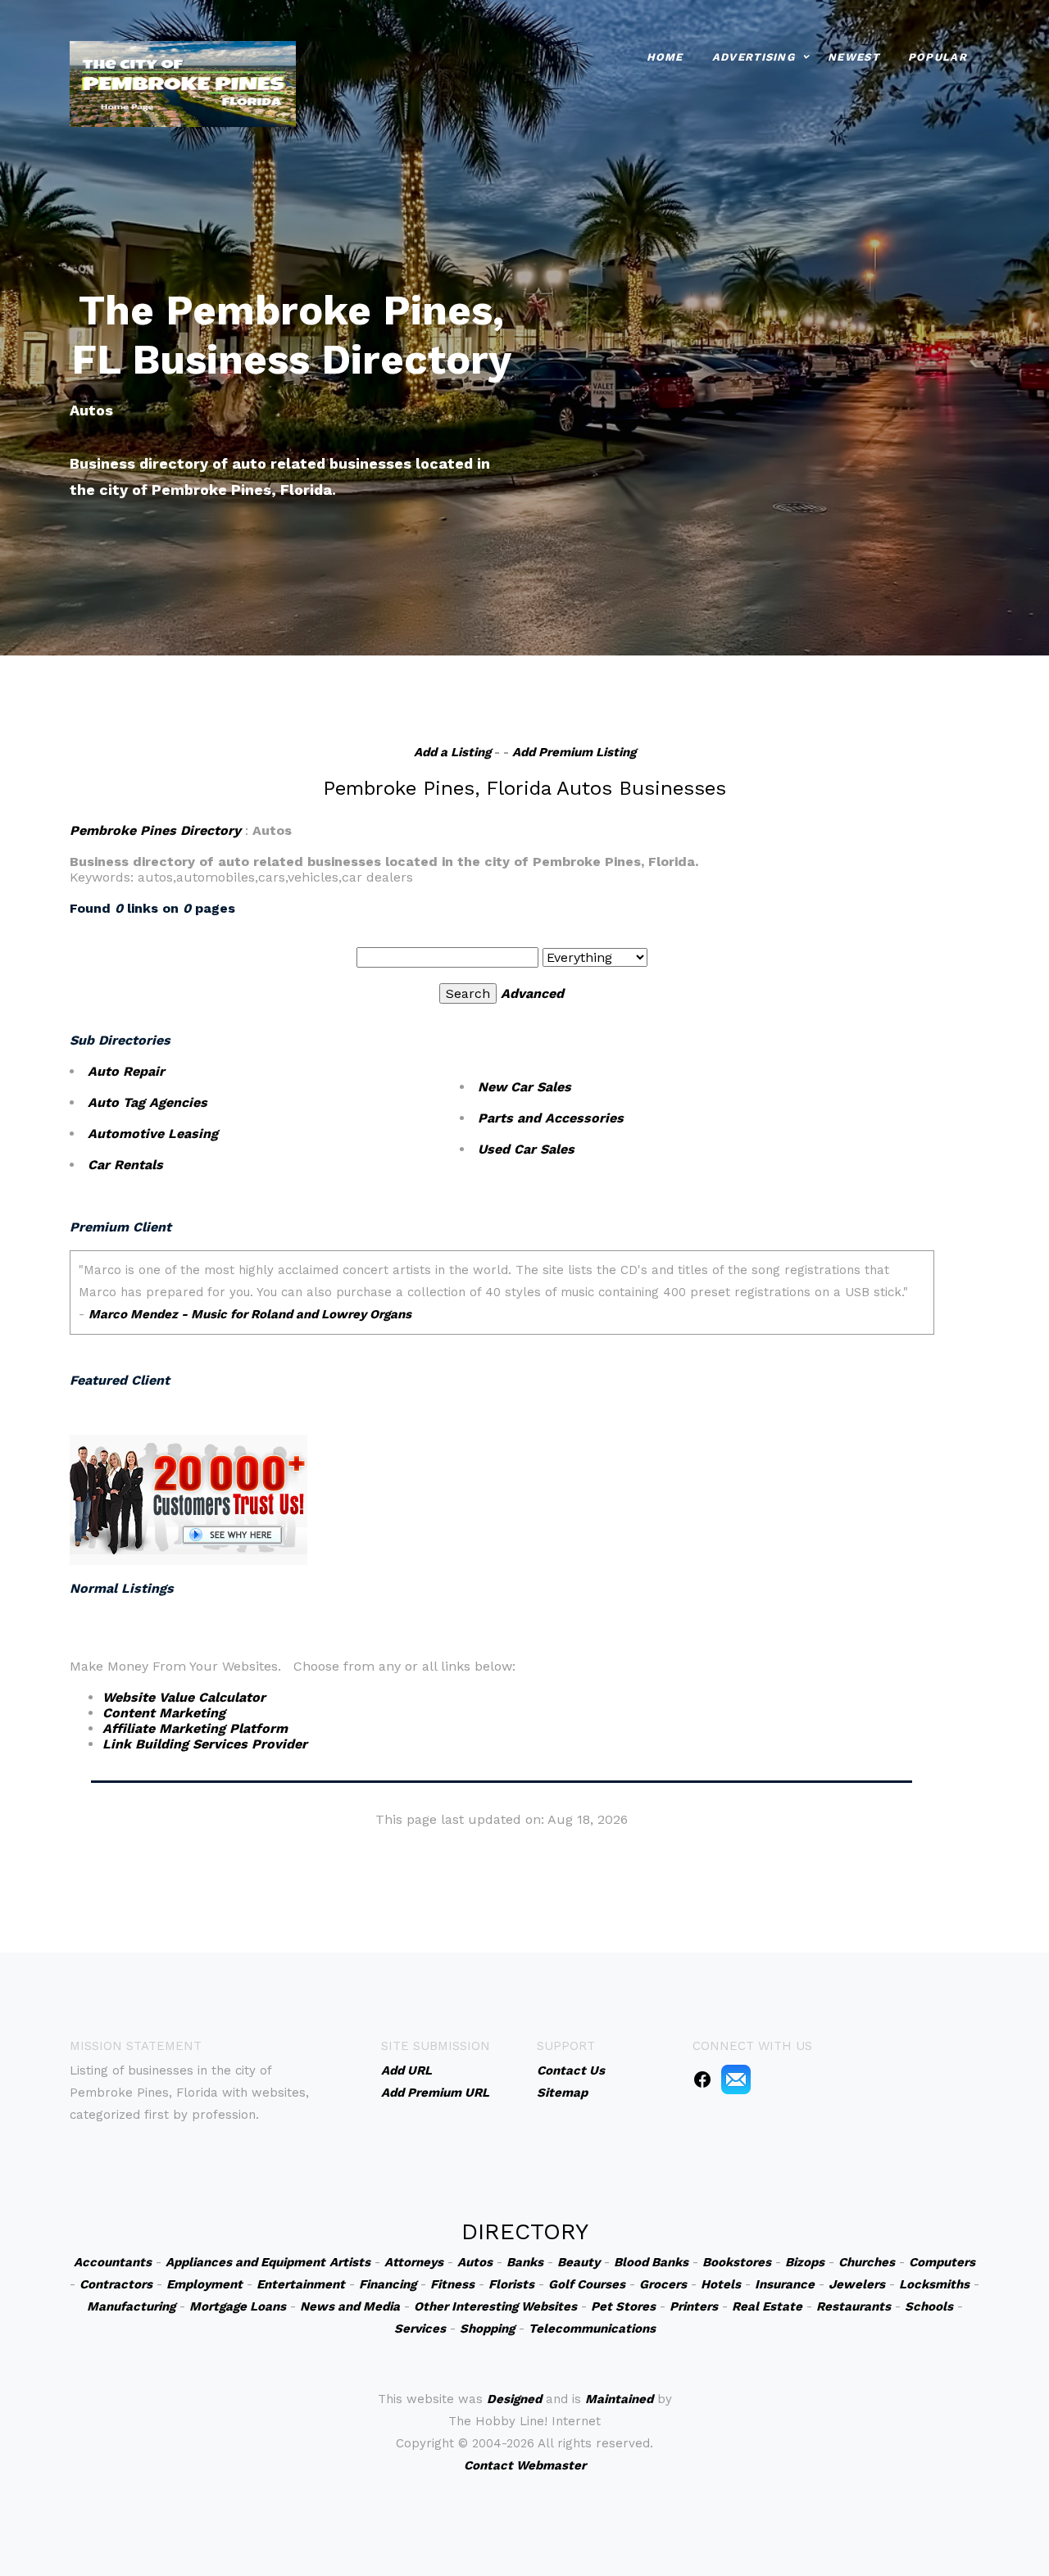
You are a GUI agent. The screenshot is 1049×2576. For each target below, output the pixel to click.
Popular (938, 57)
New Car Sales (524, 1087)
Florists (511, 2284)
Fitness (452, 2284)
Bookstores (737, 2262)
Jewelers (857, 2284)
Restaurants (854, 2306)
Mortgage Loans (238, 2306)
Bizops (805, 2262)
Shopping (487, 2329)
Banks (525, 2262)
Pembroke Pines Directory (155, 830)
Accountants (113, 2262)
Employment (204, 2284)
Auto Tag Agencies (148, 1102)
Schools (929, 2306)
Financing (388, 2284)
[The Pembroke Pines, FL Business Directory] (183, 82)
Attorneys (414, 2262)
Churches (867, 2262)
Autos (475, 2262)
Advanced (532, 993)
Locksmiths (934, 2284)
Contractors (116, 2284)
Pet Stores (623, 2306)
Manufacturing (131, 2306)
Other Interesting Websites (495, 2306)
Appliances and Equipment (245, 2262)
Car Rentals (125, 1165)
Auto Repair (126, 1071)
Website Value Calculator (184, 1697)
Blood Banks (651, 2262)
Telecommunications (592, 2329)
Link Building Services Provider (205, 1744)
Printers (694, 2306)
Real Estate (767, 2306)
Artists (350, 2262)
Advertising (754, 57)
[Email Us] (736, 2079)
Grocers (663, 2284)
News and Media (350, 2306)
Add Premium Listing (574, 752)
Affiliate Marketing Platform (195, 1728)
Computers (942, 2262)
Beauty (579, 2262)
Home (665, 57)
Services (420, 2329)
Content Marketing (164, 1713)
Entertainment (301, 2284)
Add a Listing (452, 752)
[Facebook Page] (702, 2079)
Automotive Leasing (153, 1134)
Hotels (721, 2284)
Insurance (785, 2284)
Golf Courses (587, 2284)
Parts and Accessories (551, 1118)
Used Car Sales (526, 1149)
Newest (854, 57)
